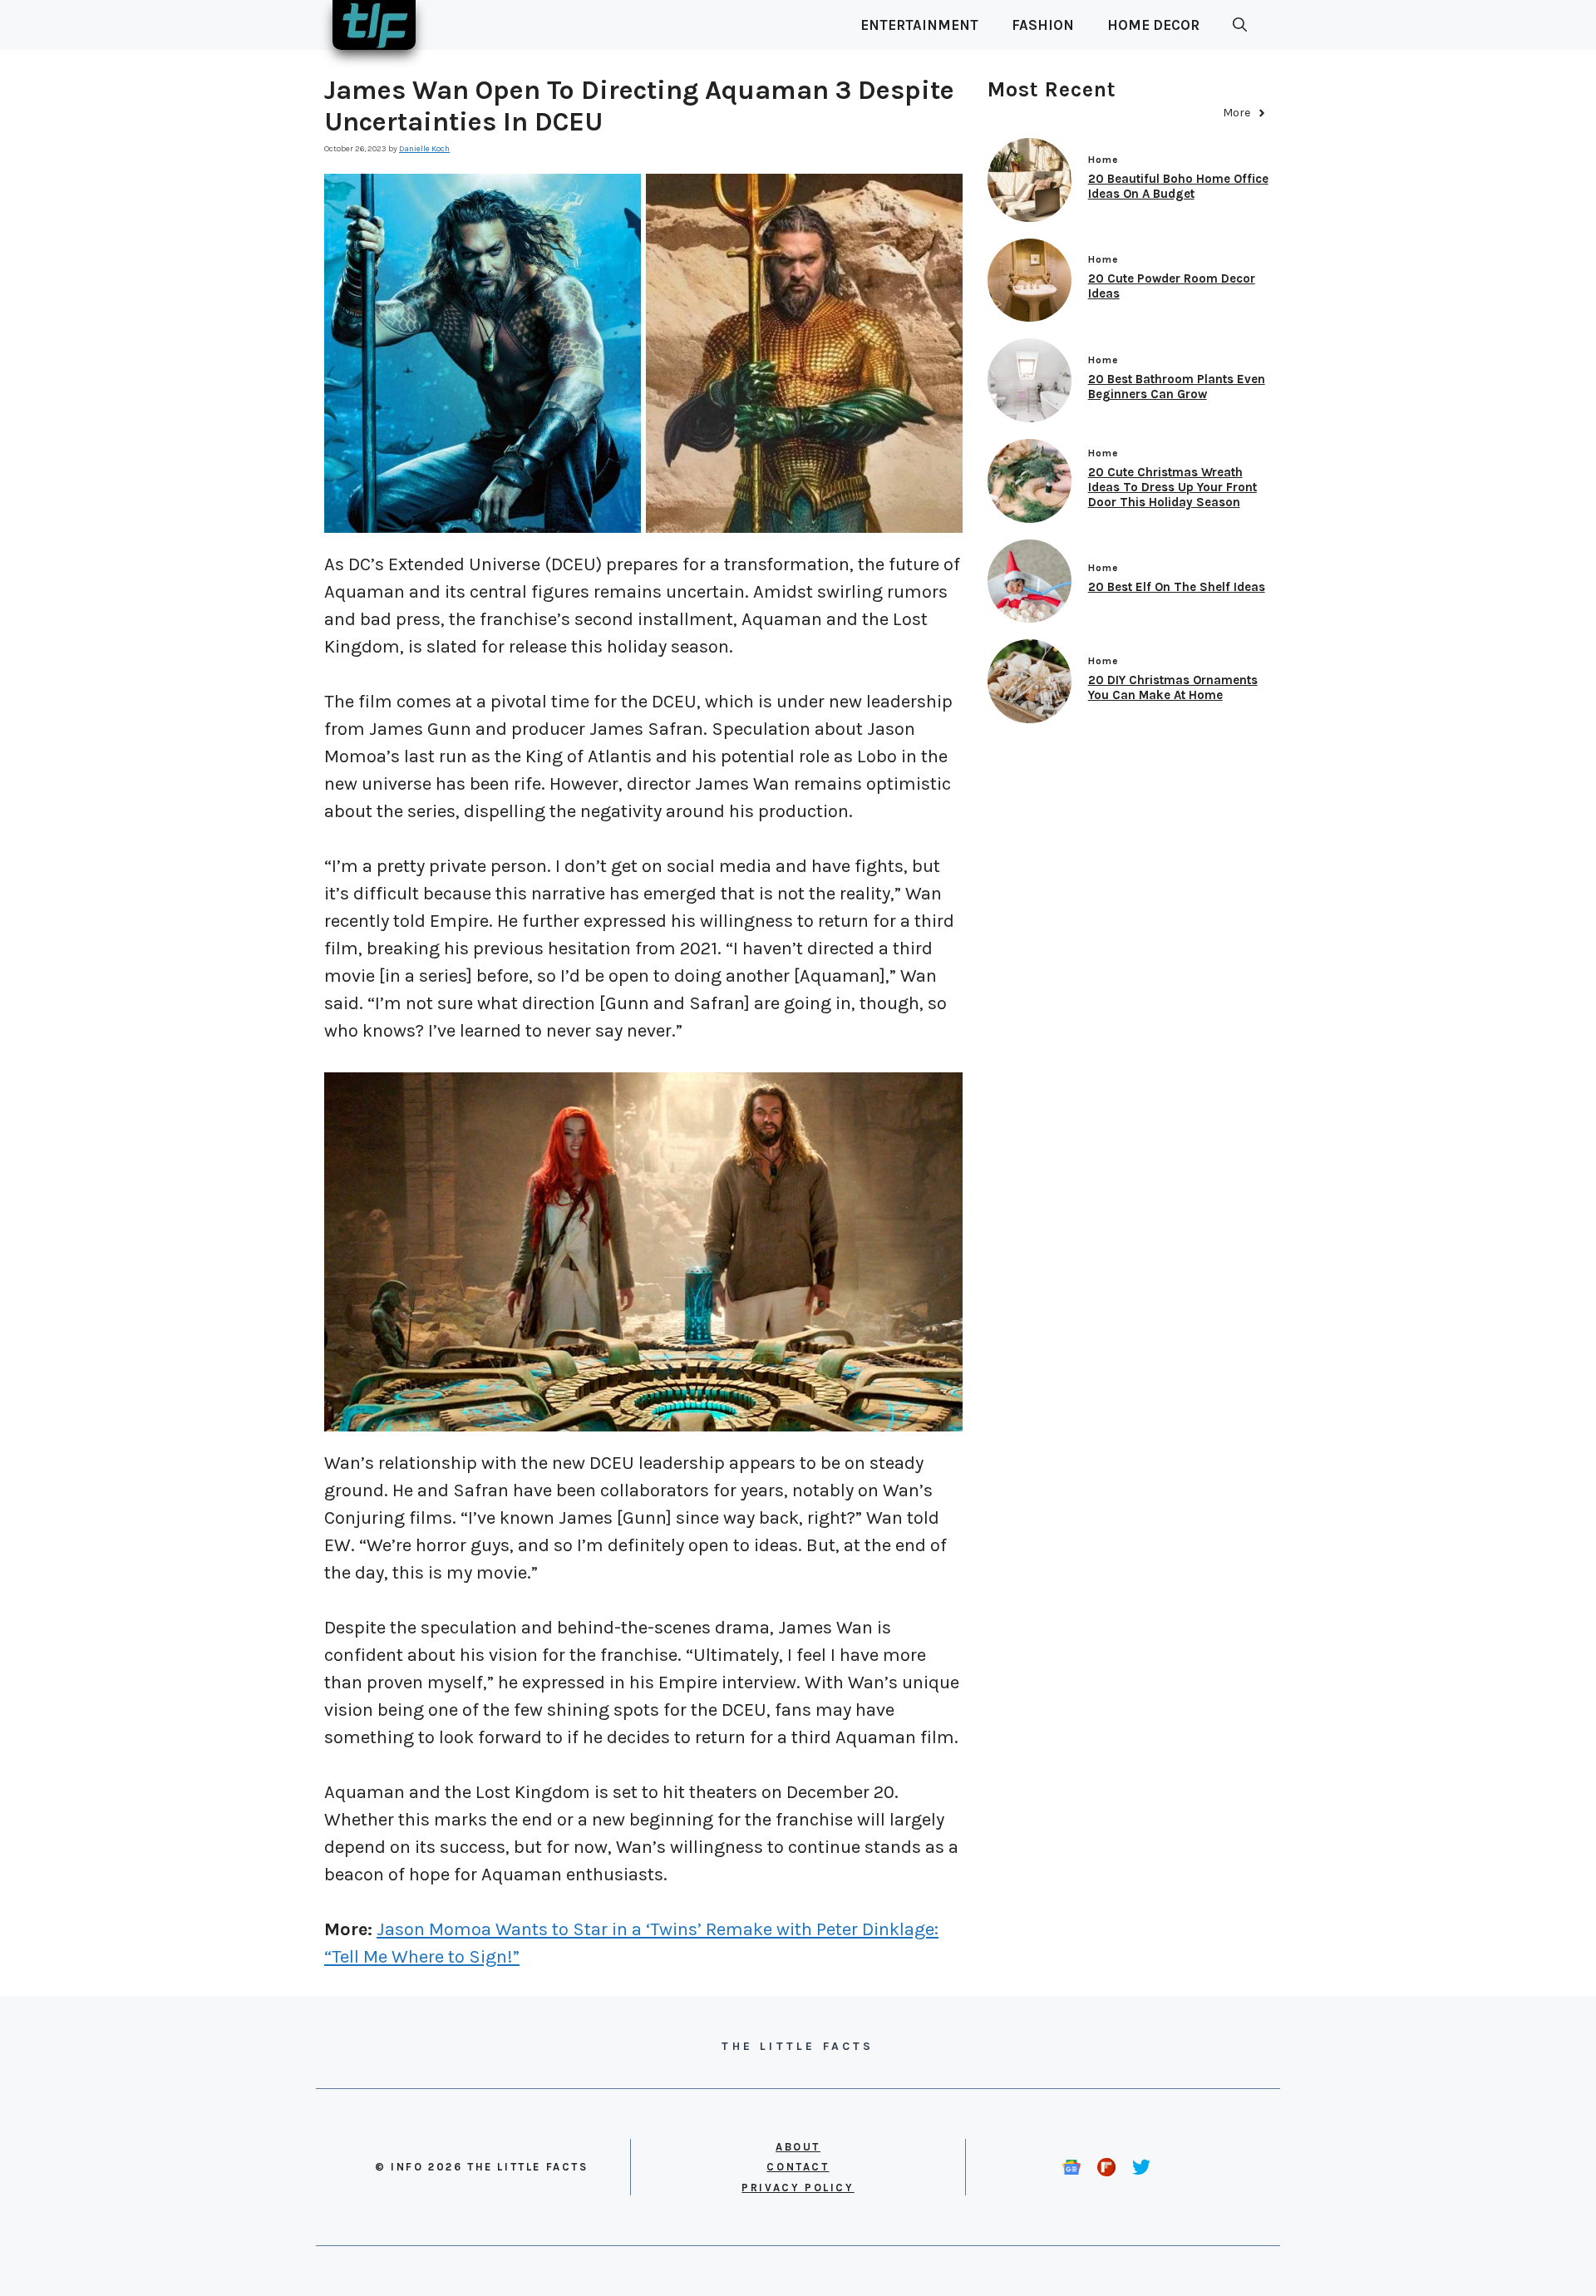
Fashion (1043, 25)
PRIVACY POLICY (798, 2188)
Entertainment (919, 25)
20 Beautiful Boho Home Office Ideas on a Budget (1178, 186)
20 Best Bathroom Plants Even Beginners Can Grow (1177, 387)
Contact (798, 2167)
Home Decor (1153, 25)
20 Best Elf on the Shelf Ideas (1177, 587)
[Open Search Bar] (1240, 25)
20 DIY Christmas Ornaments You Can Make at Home (1173, 687)
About (798, 2147)
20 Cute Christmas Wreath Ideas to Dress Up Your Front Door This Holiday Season (1172, 487)
